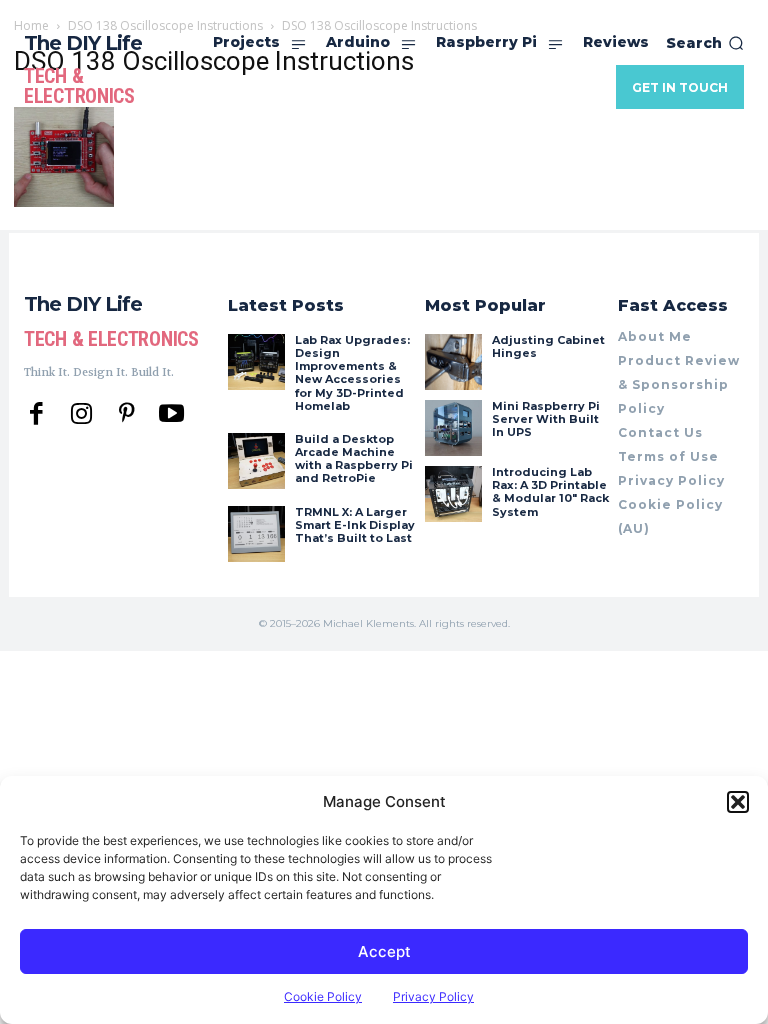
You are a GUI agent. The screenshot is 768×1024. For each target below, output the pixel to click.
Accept (384, 951)
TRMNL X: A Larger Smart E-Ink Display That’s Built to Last (355, 525)
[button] (738, 802)
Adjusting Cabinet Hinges (548, 346)
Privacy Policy (433, 996)
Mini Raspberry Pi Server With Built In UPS (546, 419)
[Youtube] (171, 414)
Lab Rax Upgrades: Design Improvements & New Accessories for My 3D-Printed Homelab (352, 373)
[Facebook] (36, 414)
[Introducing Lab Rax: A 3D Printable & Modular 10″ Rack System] (453, 494)
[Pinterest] (126, 414)
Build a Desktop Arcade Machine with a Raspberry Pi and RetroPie (354, 459)
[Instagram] (81, 414)
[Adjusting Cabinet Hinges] (453, 362)
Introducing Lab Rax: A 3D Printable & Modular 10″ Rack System (550, 492)
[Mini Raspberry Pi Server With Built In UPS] (453, 428)
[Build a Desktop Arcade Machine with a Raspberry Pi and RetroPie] (256, 461)
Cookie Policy (323, 996)
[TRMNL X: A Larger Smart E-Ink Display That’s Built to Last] (256, 534)
